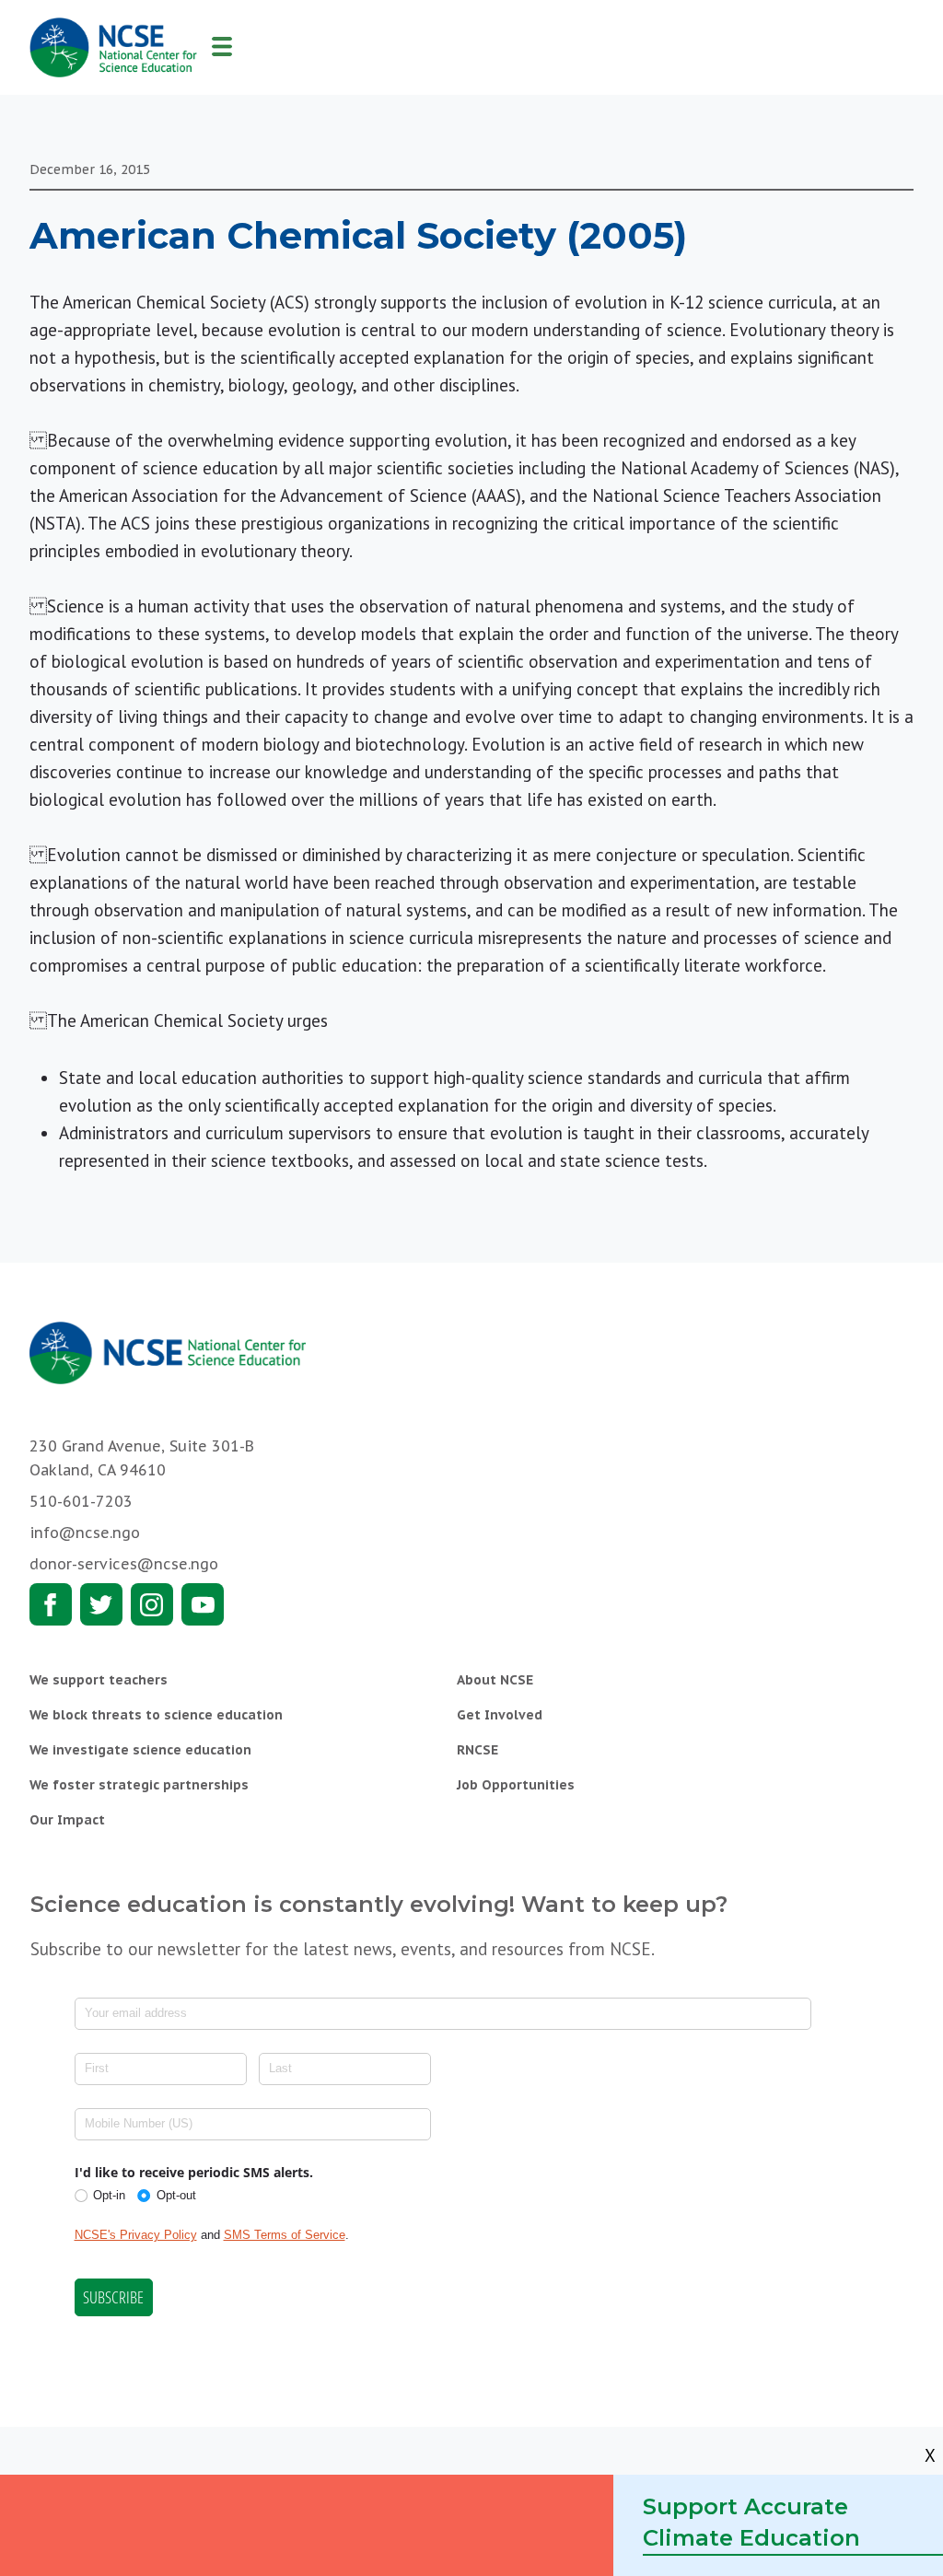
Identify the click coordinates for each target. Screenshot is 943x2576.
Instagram (152, 1604)
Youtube (203, 1604)
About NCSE (495, 1680)
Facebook (51, 1604)
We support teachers (99, 1680)
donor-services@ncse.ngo (124, 1564)
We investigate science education (140, 1750)
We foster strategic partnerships (139, 1785)
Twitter (101, 1604)
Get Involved (500, 1715)
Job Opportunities (516, 1785)
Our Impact (67, 1820)
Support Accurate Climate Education (751, 2522)
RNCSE (477, 1750)
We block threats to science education (156, 1715)
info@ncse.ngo (85, 1533)
